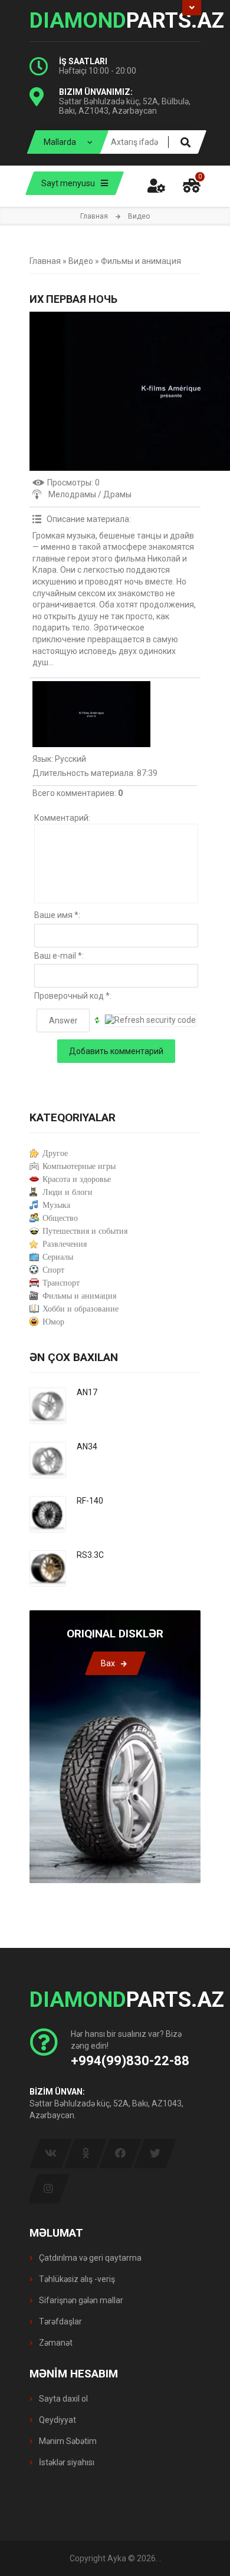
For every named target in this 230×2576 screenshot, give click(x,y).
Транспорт (61, 1283)
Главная (94, 216)
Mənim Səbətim (67, 2441)
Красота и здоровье (77, 1179)
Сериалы (58, 1257)
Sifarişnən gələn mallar (80, 2300)
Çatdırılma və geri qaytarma (89, 2258)
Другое (55, 1153)
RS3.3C (90, 1555)
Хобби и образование (80, 1309)
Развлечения (65, 1244)
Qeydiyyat (57, 2420)
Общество (60, 1218)
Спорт (53, 1270)
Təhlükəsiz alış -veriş (76, 2279)
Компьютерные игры (79, 1166)
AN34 (87, 1446)
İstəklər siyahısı (66, 2462)
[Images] (91, 714)
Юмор (53, 1322)
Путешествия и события (85, 1231)
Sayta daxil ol (63, 2399)
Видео (81, 261)
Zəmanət (55, 2343)
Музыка (56, 1205)
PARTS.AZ (115, 21)
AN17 (87, 1392)
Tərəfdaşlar (60, 2321)
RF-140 (90, 1501)
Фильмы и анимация (141, 261)
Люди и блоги (68, 1192)
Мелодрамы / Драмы (90, 494)
